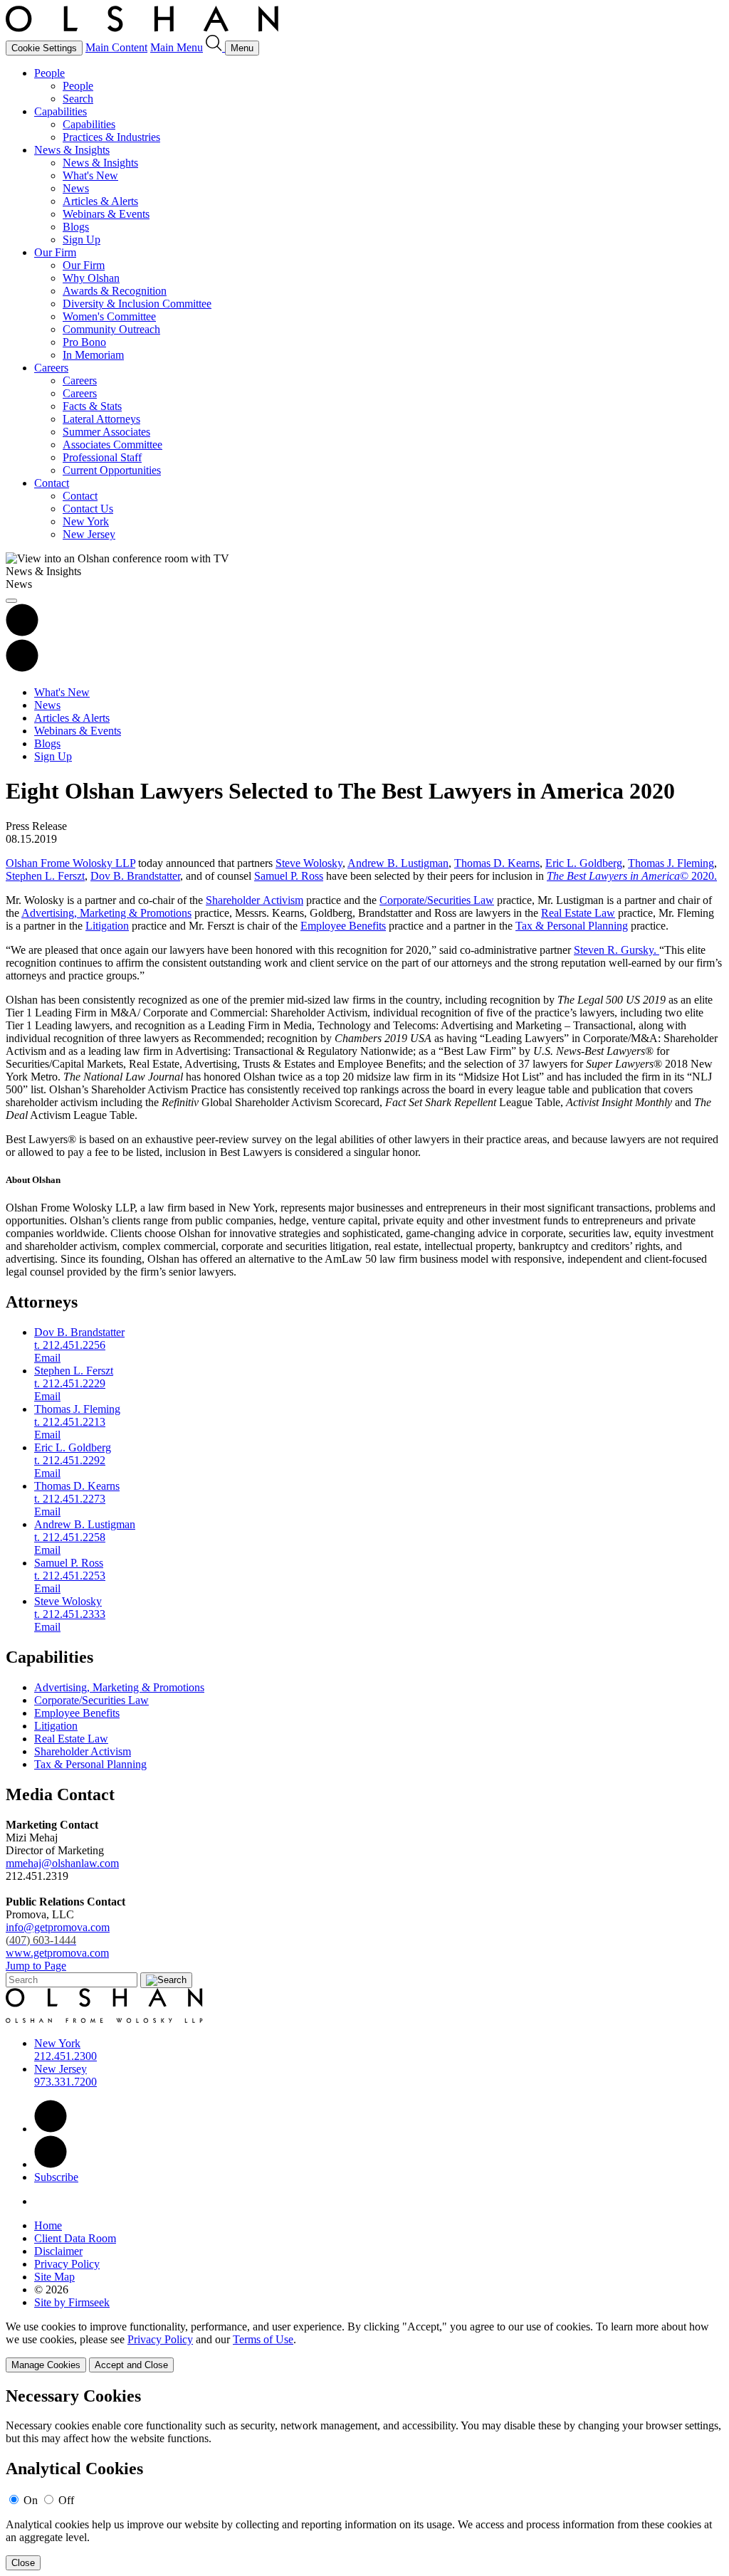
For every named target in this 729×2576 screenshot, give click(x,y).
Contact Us (88, 509)
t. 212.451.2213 (70, 1422)
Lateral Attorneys (101, 419)
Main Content (116, 47)
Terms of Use (263, 2339)
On (31, 2500)
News (76, 188)
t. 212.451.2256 (70, 1345)
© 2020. (632, 876)
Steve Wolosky (309, 863)
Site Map (54, 2277)
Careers (51, 368)
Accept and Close (131, 2365)
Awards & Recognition (115, 291)
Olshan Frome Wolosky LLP (70, 863)
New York (86, 521)
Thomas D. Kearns (497, 863)
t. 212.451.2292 (70, 1460)
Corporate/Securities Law (437, 900)
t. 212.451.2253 (70, 1576)
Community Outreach (111, 329)
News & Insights (72, 150)
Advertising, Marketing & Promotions (106, 913)
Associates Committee (112, 445)
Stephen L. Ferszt (45, 876)
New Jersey (89, 534)
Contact (52, 483)
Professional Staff (102, 457)
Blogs (76, 227)
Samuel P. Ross (289, 876)
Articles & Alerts (100, 201)
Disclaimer (58, 2251)
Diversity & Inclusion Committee (137, 304)
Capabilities (61, 111)
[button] (22, 668)
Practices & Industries (111, 137)
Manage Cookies (46, 2365)
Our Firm (55, 252)
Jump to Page (36, 1966)
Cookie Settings (44, 48)
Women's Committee (109, 316)
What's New (90, 175)
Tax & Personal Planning (572, 926)
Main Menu (177, 47)
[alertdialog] (364, 2479)
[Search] (215, 47)
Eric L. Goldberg (584, 863)
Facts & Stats (92, 406)
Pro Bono (84, 342)
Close (23, 2563)
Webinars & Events (106, 214)
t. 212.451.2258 (70, 1537)
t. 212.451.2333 (70, 1614)
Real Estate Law (578, 913)
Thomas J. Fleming (671, 863)
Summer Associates (106, 432)
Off (66, 2500)
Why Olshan (91, 278)
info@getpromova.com (58, 1934)
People (49, 73)
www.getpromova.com (57, 1953)
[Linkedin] (51, 2129)
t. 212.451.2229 (70, 1383)
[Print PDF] (22, 632)
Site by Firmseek (72, 2302)
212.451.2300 (65, 2056)
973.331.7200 (65, 2082)
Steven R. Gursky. (617, 950)
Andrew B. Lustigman (398, 863)
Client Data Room (75, 2238)
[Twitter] (51, 2164)
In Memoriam (93, 355)
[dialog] (364, 2346)
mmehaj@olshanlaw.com (62, 1863)
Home (48, 2225)
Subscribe (56, 2177)
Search (78, 99)
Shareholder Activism (255, 900)
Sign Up (82, 240)
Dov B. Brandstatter (135, 876)
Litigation (107, 926)
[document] (364, 2479)
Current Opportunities (112, 470)
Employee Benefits (343, 926)
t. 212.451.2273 (70, 1499)
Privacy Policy (67, 2264)
